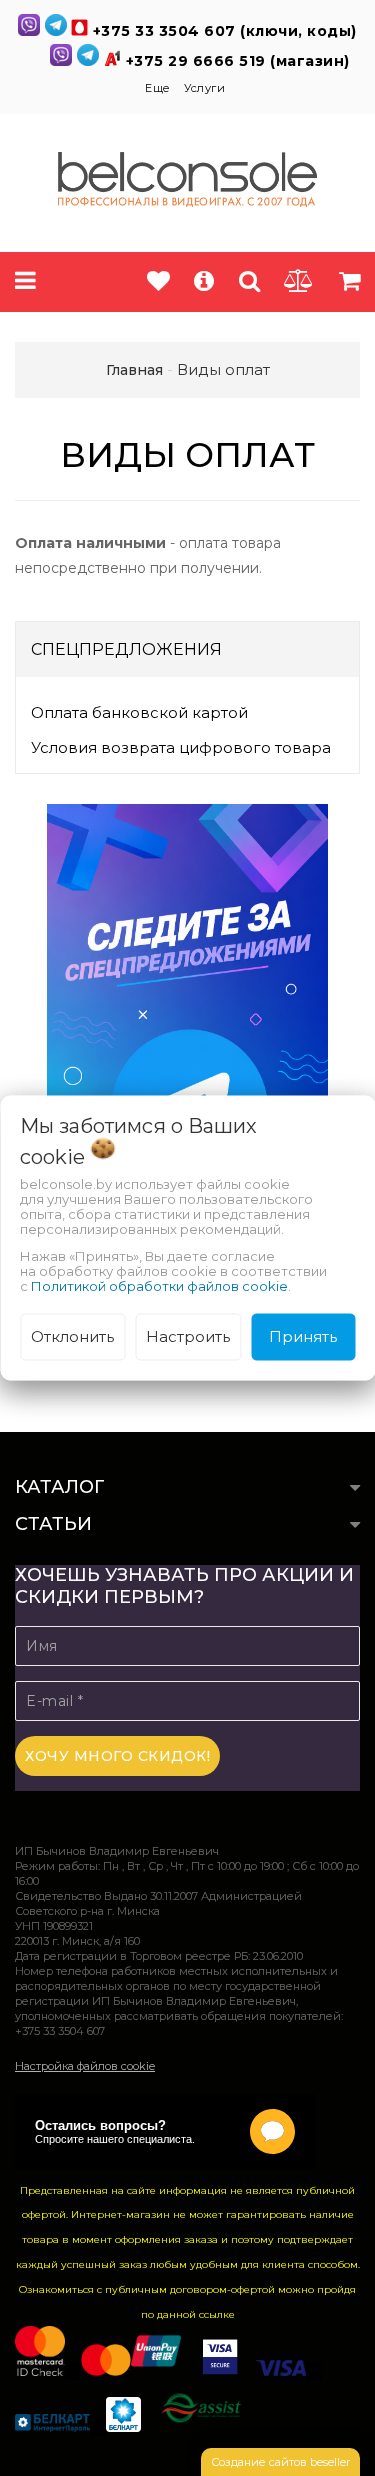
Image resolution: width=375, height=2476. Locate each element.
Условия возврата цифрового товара (181, 747)
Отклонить (72, 1336)
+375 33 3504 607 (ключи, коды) (225, 31)
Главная (134, 370)
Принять (303, 1336)
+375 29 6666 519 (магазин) (238, 61)
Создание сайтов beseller (280, 2462)
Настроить (188, 1336)
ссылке (217, 2314)
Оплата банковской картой (139, 712)
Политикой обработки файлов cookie (159, 1286)
